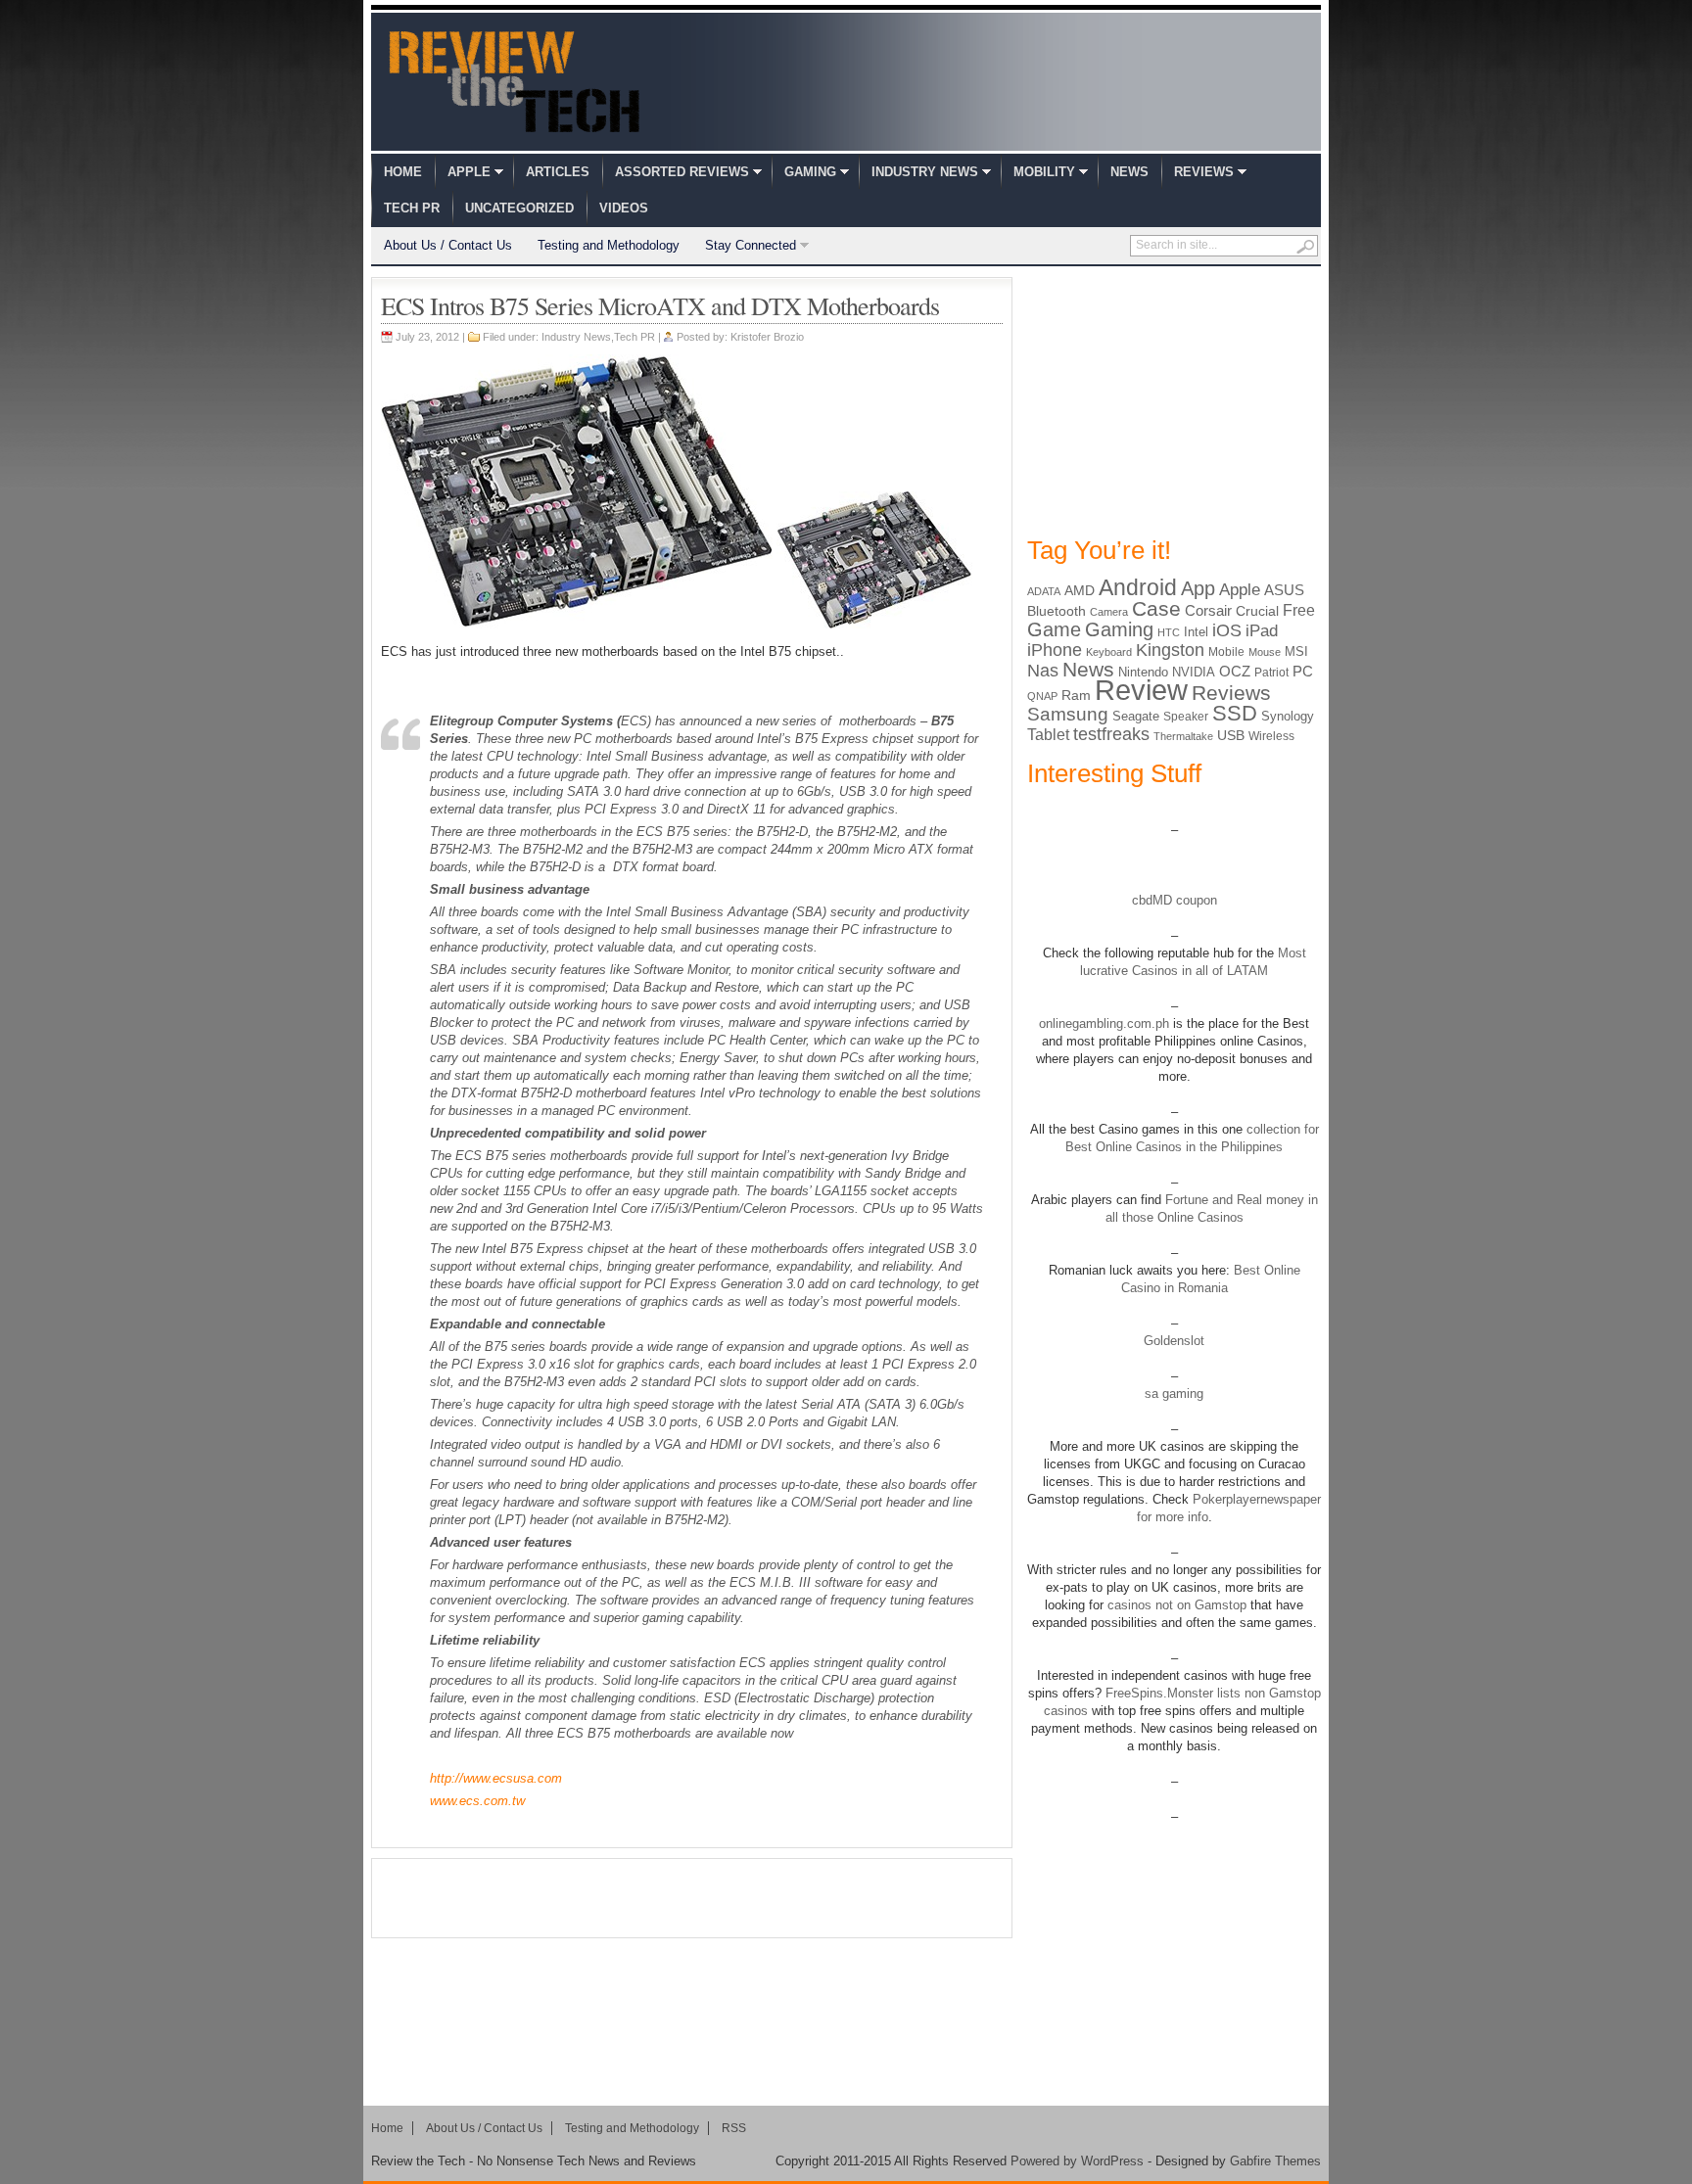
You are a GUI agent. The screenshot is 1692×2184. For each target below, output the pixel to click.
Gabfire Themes (1275, 2161)
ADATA (1044, 591)
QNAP (1042, 696)
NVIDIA (1194, 672)
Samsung (1068, 714)
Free (1299, 610)
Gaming (810, 172)
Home (403, 172)
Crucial (1257, 611)
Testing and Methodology (609, 245)
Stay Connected (751, 245)
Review (1141, 690)
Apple (469, 172)
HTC (1169, 632)
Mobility (1044, 172)
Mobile (1226, 652)
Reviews (1204, 172)
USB (1231, 735)
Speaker (1186, 717)
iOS (1227, 630)
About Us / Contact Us (448, 245)
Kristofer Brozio (767, 337)
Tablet (1048, 735)
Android (1138, 587)
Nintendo (1143, 672)
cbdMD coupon (1175, 900)
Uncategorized (519, 208)
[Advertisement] (692, 1898)
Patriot (1271, 673)
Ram (1076, 696)
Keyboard (1109, 652)
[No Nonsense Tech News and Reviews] (515, 81)
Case (1156, 608)
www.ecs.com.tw (477, 1801)
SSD (1235, 713)
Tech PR (412, 208)
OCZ (1235, 672)
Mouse (1265, 652)
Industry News (925, 172)
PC (1303, 672)
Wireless (1271, 736)
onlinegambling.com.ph (1104, 1023)
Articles (558, 172)
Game (1054, 629)
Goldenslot (1174, 1341)
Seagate (1136, 716)
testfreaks (1111, 734)
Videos (624, 208)
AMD (1080, 590)
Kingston (1170, 650)
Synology (1288, 716)
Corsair (1208, 610)
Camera (1109, 612)
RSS (734, 2128)
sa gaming (1174, 1394)
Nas (1043, 670)
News (1129, 172)
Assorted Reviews (682, 172)
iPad (1262, 631)
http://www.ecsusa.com (496, 1778)
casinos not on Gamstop (1175, 1605)
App (1198, 588)
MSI (1296, 651)
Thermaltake (1183, 736)
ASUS (1284, 590)
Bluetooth (1057, 611)
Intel (1196, 632)
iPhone (1055, 650)
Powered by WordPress (1077, 2161)
